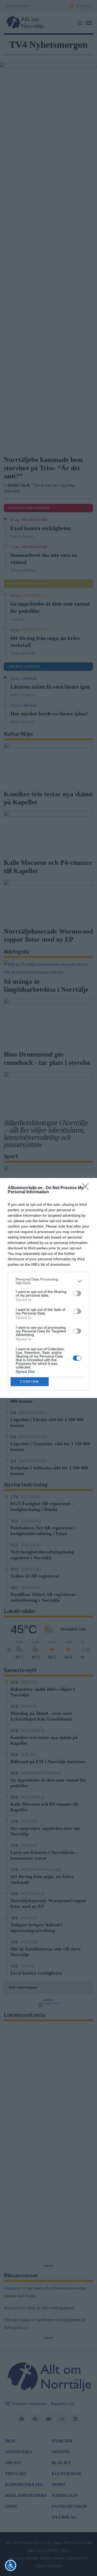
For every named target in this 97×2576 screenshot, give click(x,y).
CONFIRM (29, 1382)
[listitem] (48, 1281)
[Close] (87, 1188)
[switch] (77, 1293)
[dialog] (48, 1288)
